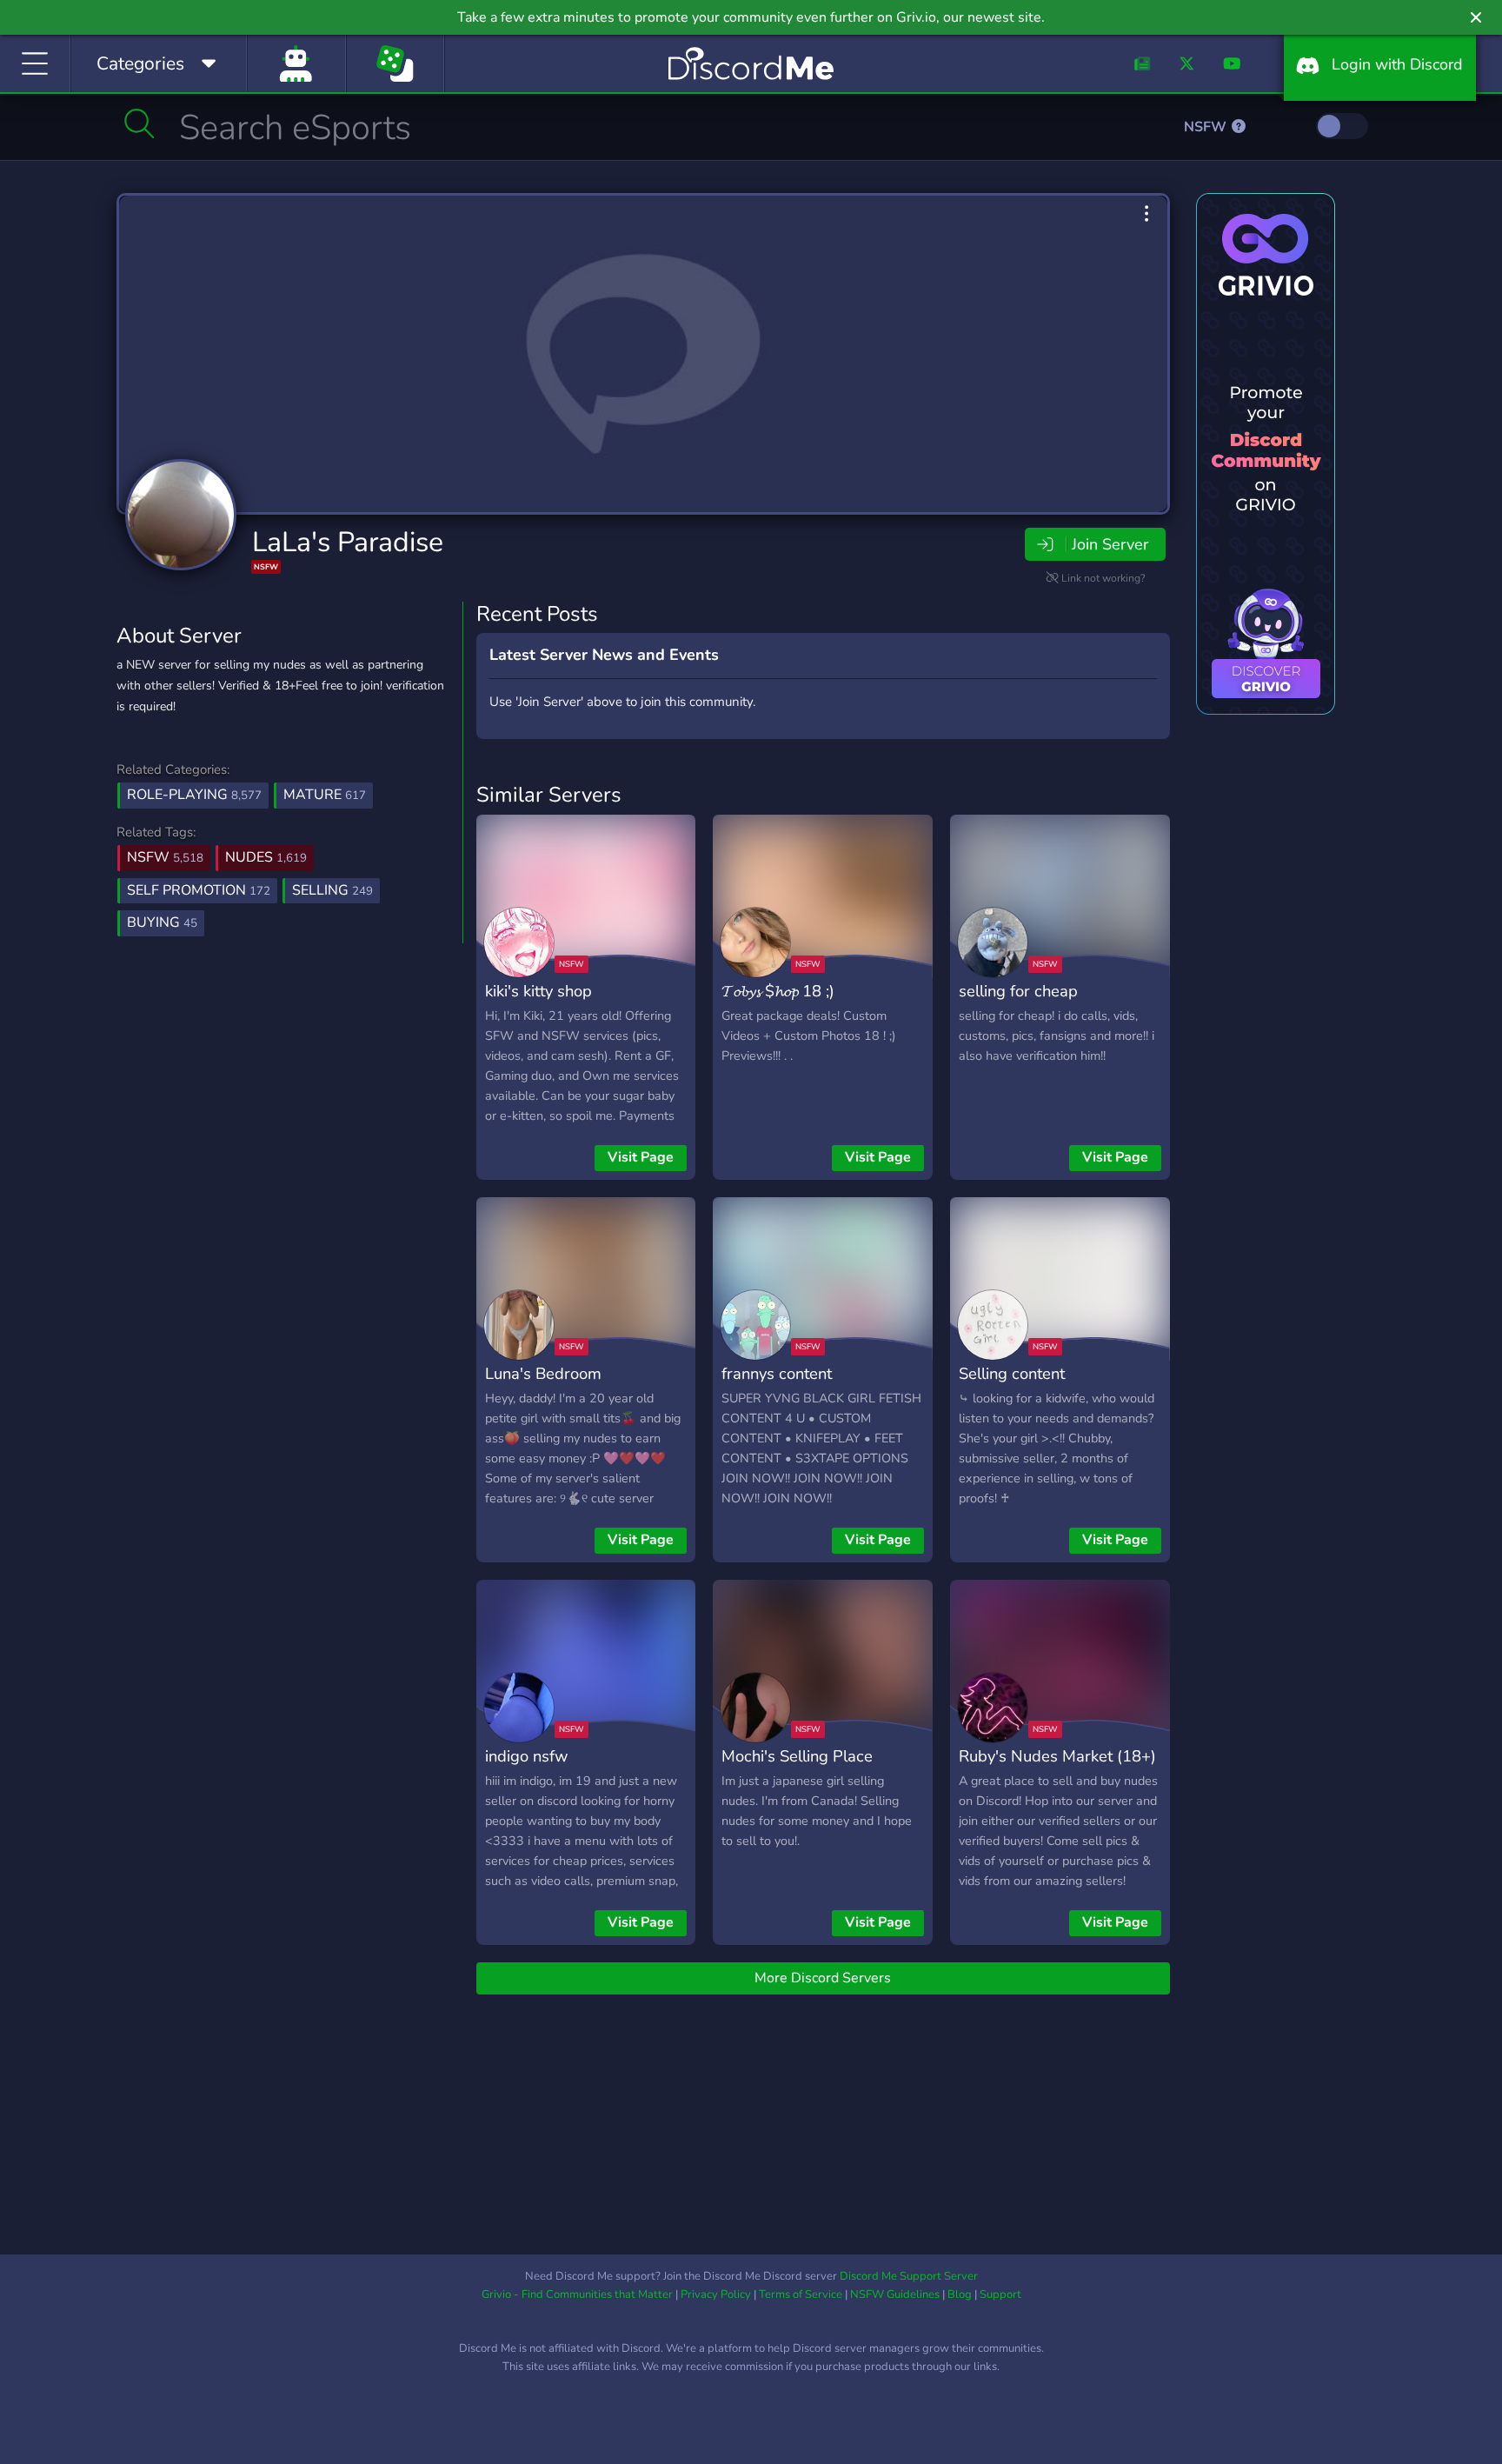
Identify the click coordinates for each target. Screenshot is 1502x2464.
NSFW (1207, 127)
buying (162, 922)
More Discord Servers (823, 1978)
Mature (325, 795)
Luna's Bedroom (543, 1373)
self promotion (199, 890)
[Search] (140, 123)
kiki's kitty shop (538, 991)
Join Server (1110, 544)
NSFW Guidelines (895, 2294)
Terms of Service (801, 2294)
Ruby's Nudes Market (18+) (1057, 1756)
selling (332, 890)
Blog (960, 2294)
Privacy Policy (716, 2294)
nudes (266, 857)
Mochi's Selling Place (797, 1756)
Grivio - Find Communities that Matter (577, 2294)
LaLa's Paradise (348, 542)
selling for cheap (1018, 991)
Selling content (1012, 1373)
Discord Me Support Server (909, 2276)
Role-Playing (194, 795)
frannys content (777, 1373)
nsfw (165, 857)
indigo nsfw (526, 1756)
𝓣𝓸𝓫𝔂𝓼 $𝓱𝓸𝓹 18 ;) (778, 991)
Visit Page (641, 1157)
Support (1000, 2294)
